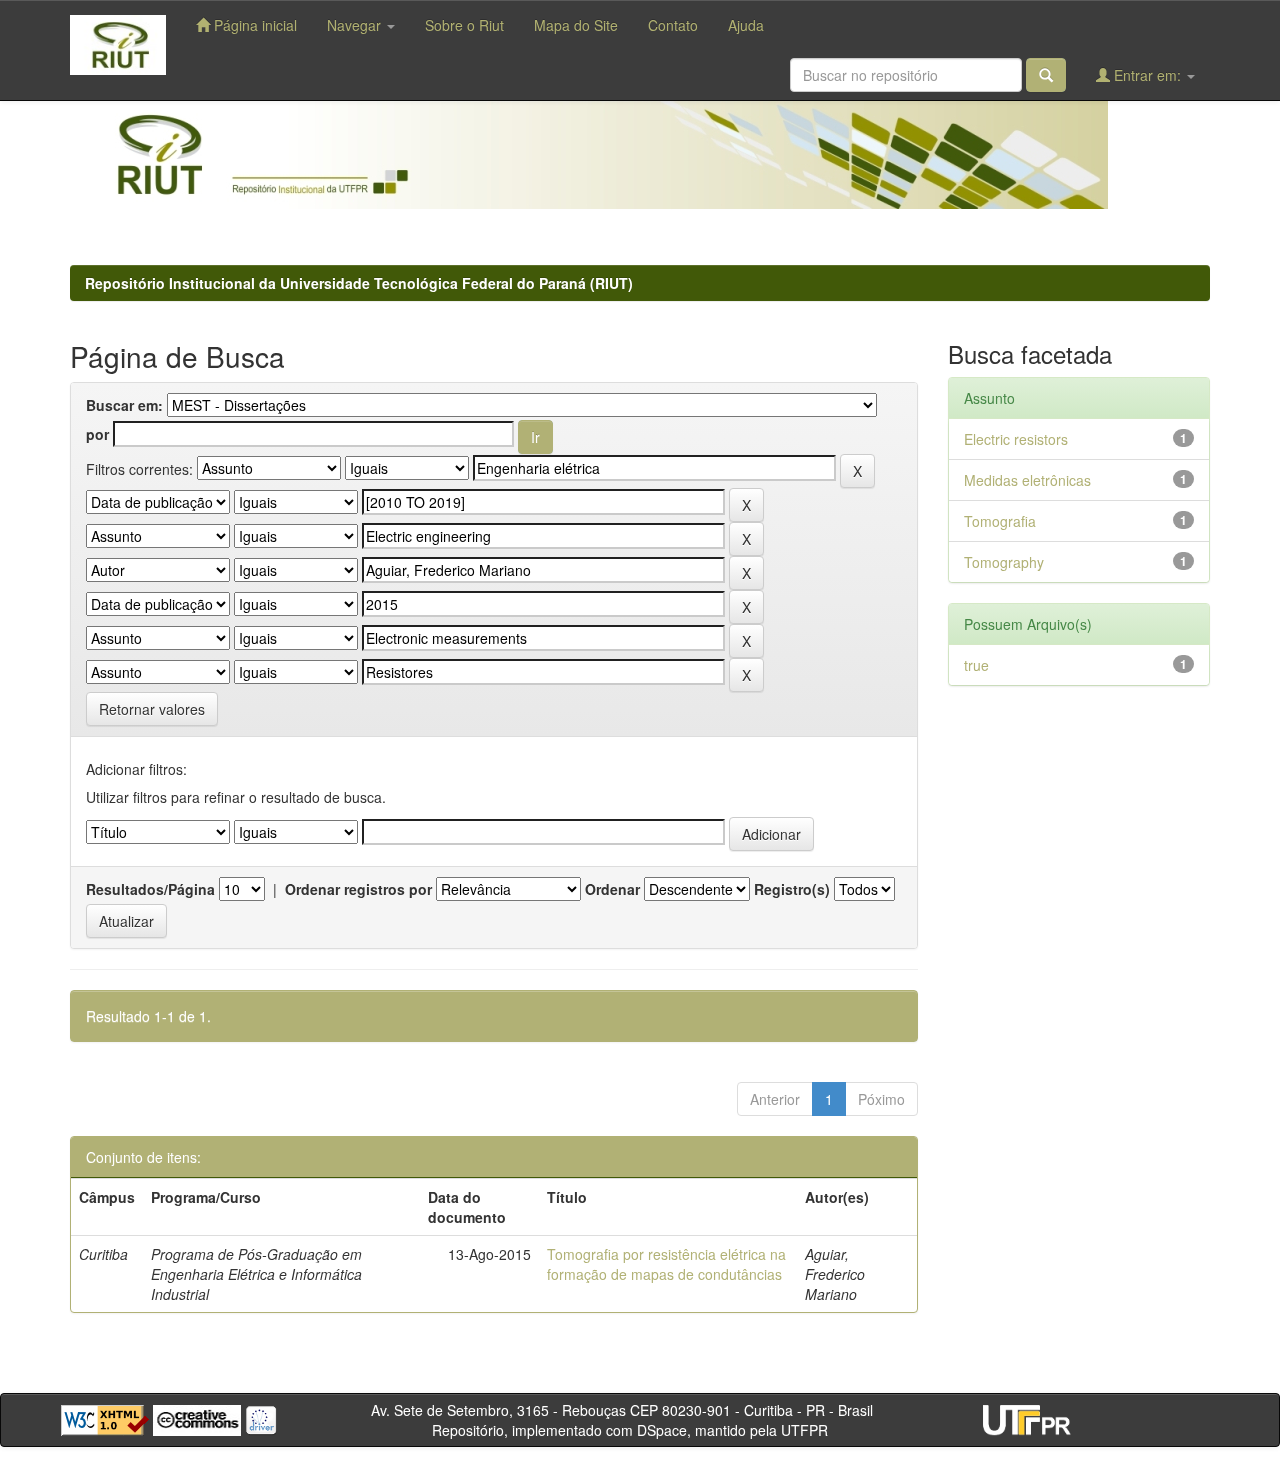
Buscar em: (124, 405)
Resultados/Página (150, 889)
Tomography (1004, 562)
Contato (673, 25)
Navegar (356, 25)
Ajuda (746, 25)
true (976, 665)
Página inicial (253, 25)
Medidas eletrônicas (1027, 480)
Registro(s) (792, 889)
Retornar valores (152, 709)
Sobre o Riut (464, 25)
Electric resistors (1016, 439)
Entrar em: (1147, 75)
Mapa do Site (576, 25)
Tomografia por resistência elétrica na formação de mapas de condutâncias (666, 1264)
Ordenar (612, 889)
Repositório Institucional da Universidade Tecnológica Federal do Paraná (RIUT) (359, 283)
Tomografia (1000, 521)
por (97, 434)
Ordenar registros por (358, 889)
